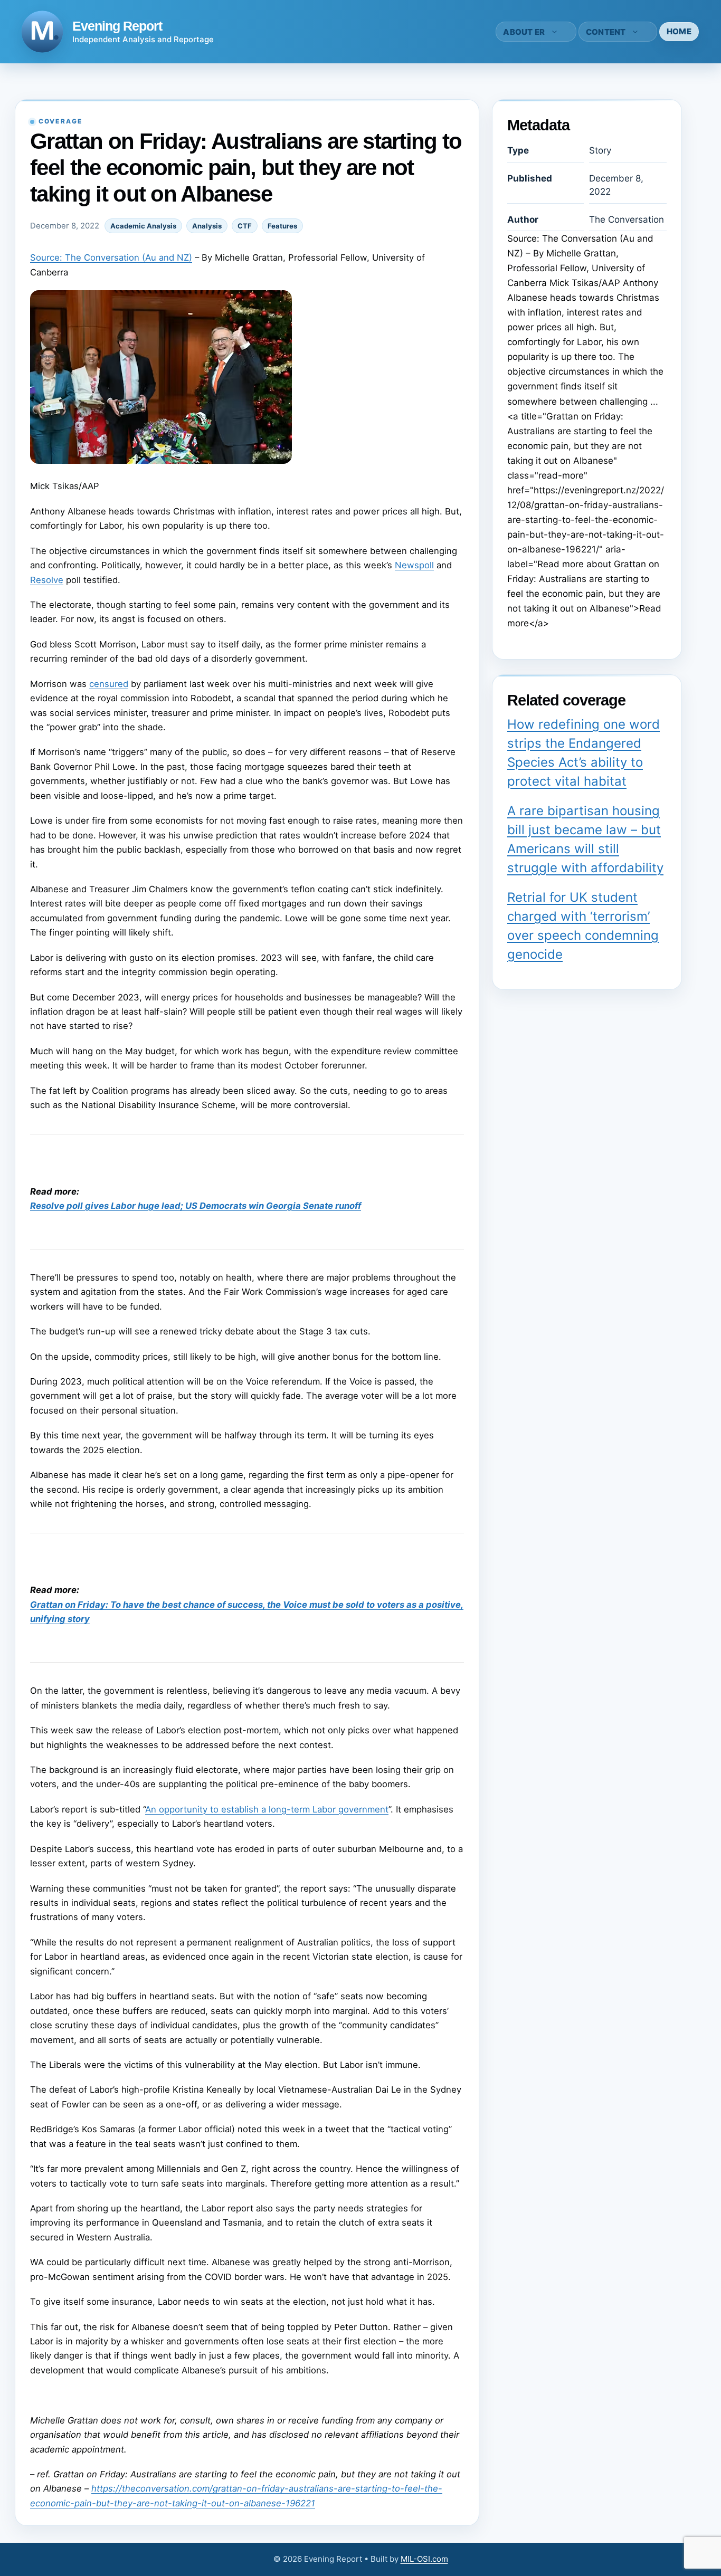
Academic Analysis (143, 226)
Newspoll (414, 565)
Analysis (207, 226)
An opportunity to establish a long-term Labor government (267, 1809)
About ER (524, 32)
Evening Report (117, 26)
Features (282, 226)
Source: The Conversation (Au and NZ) (111, 257)
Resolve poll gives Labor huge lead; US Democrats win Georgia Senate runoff (196, 1206)
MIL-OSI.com (424, 2559)
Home (679, 31)
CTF (245, 226)
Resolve (47, 580)
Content (606, 32)
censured (109, 684)
